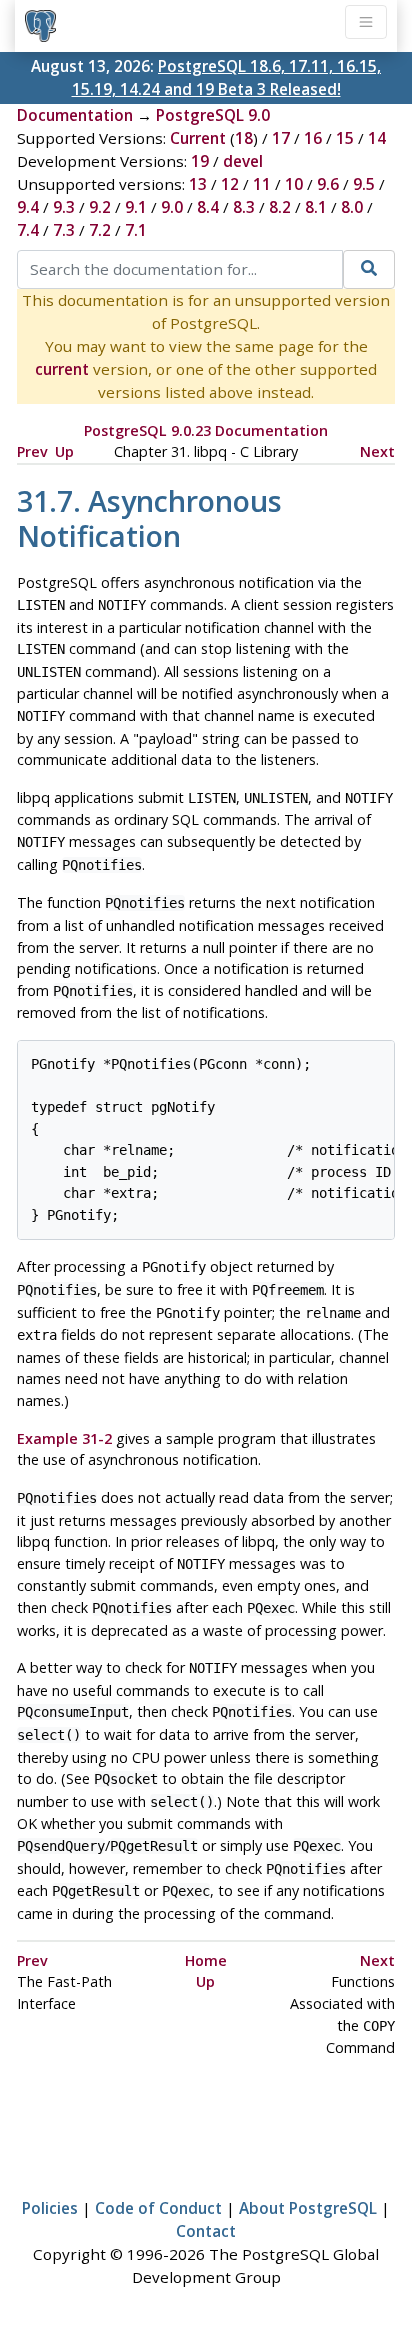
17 (281, 138)
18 (244, 138)
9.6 (328, 184)
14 (377, 138)
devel (243, 161)
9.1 (136, 207)
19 (200, 161)
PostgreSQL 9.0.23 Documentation (206, 430)
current (62, 369)
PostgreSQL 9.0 (213, 115)
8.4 (208, 207)
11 (262, 184)
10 (294, 184)
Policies (50, 2208)
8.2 (280, 207)
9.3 (64, 207)
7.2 (100, 230)
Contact (206, 2231)
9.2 (100, 207)
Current (198, 138)
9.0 (172, 207)
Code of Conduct (158, 2208)
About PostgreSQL (308, 2208)
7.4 (28, 230)
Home (206, 1960)
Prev (32, 451)
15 (345, 138)
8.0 (352, 207)
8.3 (244, 207)
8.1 (316, 207)
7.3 (64, 230)
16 (313, 138)
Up (64, 451)
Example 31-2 (64, 1438)
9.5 (364, 184)
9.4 (28, 207)
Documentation (75, 115)
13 (198, 184)
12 (230, 184)
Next (377, 451)
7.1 (136, 230)
